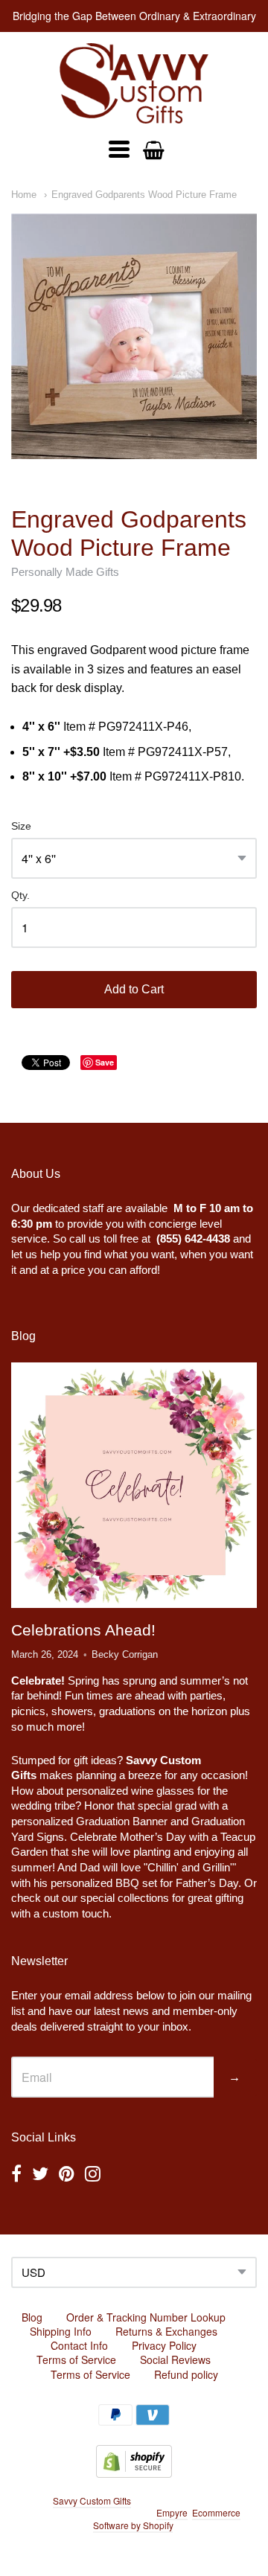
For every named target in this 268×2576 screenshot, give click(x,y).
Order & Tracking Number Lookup (146, 2317)
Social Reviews (175, 2359)
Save (105, 1062)
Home (24, 195)
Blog (32, 2317)
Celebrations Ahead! (83, 1630)
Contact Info (79, 2345)
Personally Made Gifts (65, 572)
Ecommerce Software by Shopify (167, 2519)
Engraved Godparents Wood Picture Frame (144, 195)
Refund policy (186, 2374)
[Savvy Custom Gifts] (134, 83)
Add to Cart (134, 989)
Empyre (172, 2512)
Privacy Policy (164, 2345)
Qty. (20, 895)
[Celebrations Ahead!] (134, 1485)
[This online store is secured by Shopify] (134, 2473)
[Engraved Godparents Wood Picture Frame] (134, 336)
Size (21, 826)
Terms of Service (76, 2359)
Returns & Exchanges (166, 2331)
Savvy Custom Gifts (92, 2500)
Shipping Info (61, 2331)
